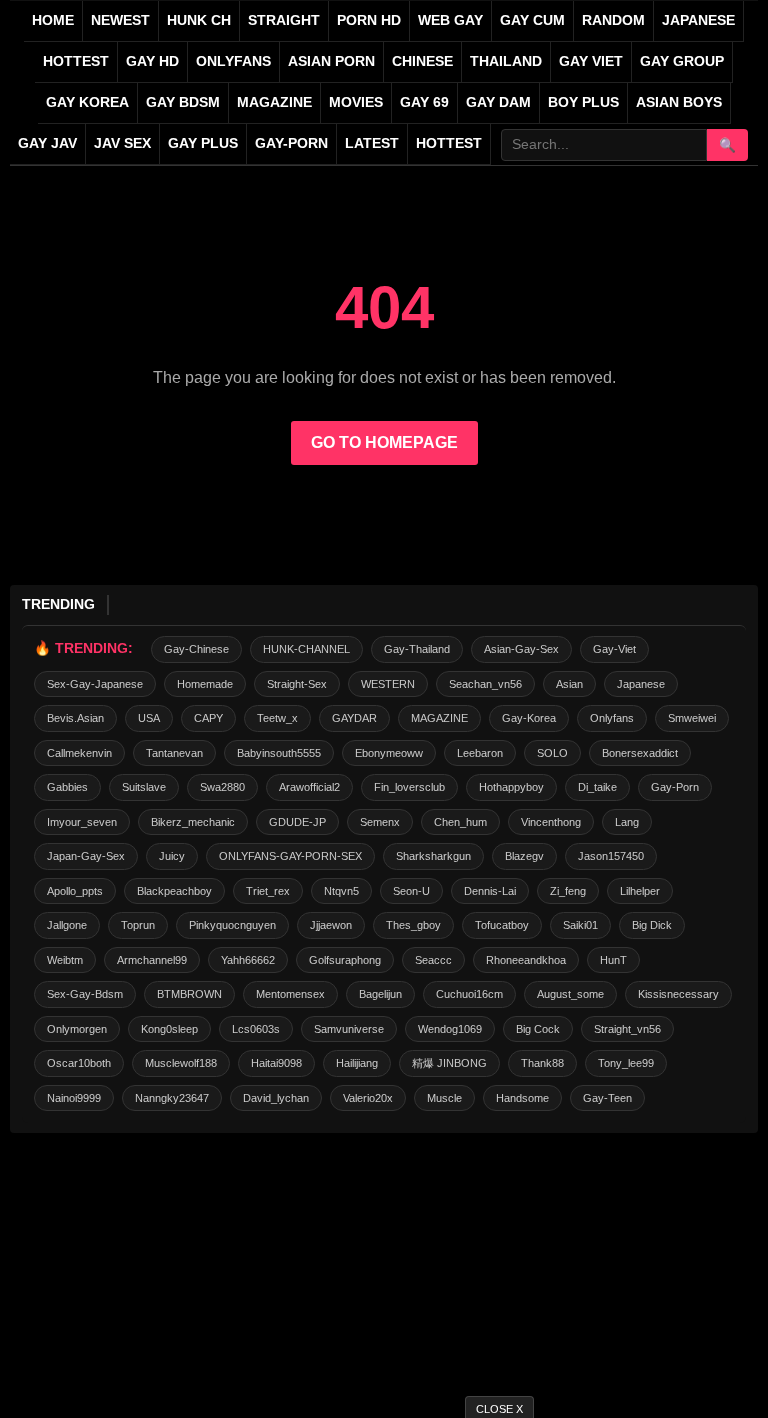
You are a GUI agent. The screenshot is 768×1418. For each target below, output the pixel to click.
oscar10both (79, 1063)
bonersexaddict (640, 753)
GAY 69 (424, 102)
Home (53, 20)
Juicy (172, 856)
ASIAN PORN (331, 61)
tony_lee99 (626, 1063)
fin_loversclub (409, 787)
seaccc (433, 960)
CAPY (208, 718)
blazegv (524, 856)
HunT (613, 960)
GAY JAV (47, 143)
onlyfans (612, 718)
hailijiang (357, 1063)
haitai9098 (276, 1063)
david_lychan (276, 1098)
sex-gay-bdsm (85, 994)
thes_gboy (413, 925)
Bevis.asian (75, 718)
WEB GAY (450, 20)
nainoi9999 (74, 1098)
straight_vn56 (627, 1029)
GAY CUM (532, 20)
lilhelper (640, 891)
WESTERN (388, 684)
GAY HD (152, 61)
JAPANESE (698, 20)
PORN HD (369, 20)
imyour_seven (82, 822)
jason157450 (611, 856)
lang (627, 822)
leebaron (480, 753)
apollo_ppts (75, 891)
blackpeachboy (174, 891)
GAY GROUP (682, 61)
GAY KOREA (87, 102)
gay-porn (291, 143)
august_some (570, 994)
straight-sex (297, 684)
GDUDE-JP (297, 822)
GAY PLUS (203, 143)
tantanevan (174, 753)
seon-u (411, 891)
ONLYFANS (233, 61)
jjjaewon (331, 925)
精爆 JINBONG (449, 1063)
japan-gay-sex (86, 856)
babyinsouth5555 (279, 753)
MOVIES (356, 102)
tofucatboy (502, 925)
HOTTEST (76, 61)
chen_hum (460, 822)
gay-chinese (196, 649)
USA (149, 718)
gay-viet (614, 649)
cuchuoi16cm (469, 994)
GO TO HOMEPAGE (384, 442)
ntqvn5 (341, 891)
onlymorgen (77, 1029)
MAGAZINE (274, 102)
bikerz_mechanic (193, 822)
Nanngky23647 (172, 1098)
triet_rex (268, 891)
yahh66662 (248, 960)
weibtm (65, 960)
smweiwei (692, 718)
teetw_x (277, 718)
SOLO (552, 753)
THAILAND (506, 61)
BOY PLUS (583, 102)
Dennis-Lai (490, 891)
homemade (205, 684)
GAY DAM (498, 102)
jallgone (67, 925)
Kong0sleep (169, 1029)
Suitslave (144, 787)
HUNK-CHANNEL (306, 649)
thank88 (542, 1063)
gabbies (67, 787)
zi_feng (568, 891)
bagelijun (380, 994)
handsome (522, 1098)
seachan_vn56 (485, 684)
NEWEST (120, 20)
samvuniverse (349, 1029)
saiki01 (580, 925)
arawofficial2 (309, 787)
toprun (138, 925)
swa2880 (222, 787)
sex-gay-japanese (95, 684)
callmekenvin (79, 753)
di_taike (597, 787)
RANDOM (613, 20)
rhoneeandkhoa (526, 960)
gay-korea (529, 718)
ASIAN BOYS (679, 102)
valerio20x (368, 1098)
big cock (538, 1029)
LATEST (372, 143)
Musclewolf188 (181, 1063)
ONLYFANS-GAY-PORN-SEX (290, 856)
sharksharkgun (433, 856)
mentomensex (290, 994)
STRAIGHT (284, 20)
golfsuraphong (345, 960)
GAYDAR (354, 718)
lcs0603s (256, 1029)
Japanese (641, 684)
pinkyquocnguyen (232, 925)
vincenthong (551, 822)
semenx (380, 822)
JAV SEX (122, 143)
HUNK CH (199, 20)
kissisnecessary (678, 994)
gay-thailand (417, 649)
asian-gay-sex (521, 649)
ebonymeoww (389, 753)
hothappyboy (511, 787)
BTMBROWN (189, 994)
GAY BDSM (183, 102)
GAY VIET (591, 61)
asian (569, 684)
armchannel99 (152, 960)
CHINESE (422, 61)
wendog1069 (450, 1029)
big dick (652, 925)
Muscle (444, 1098)
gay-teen (607, 1098)
